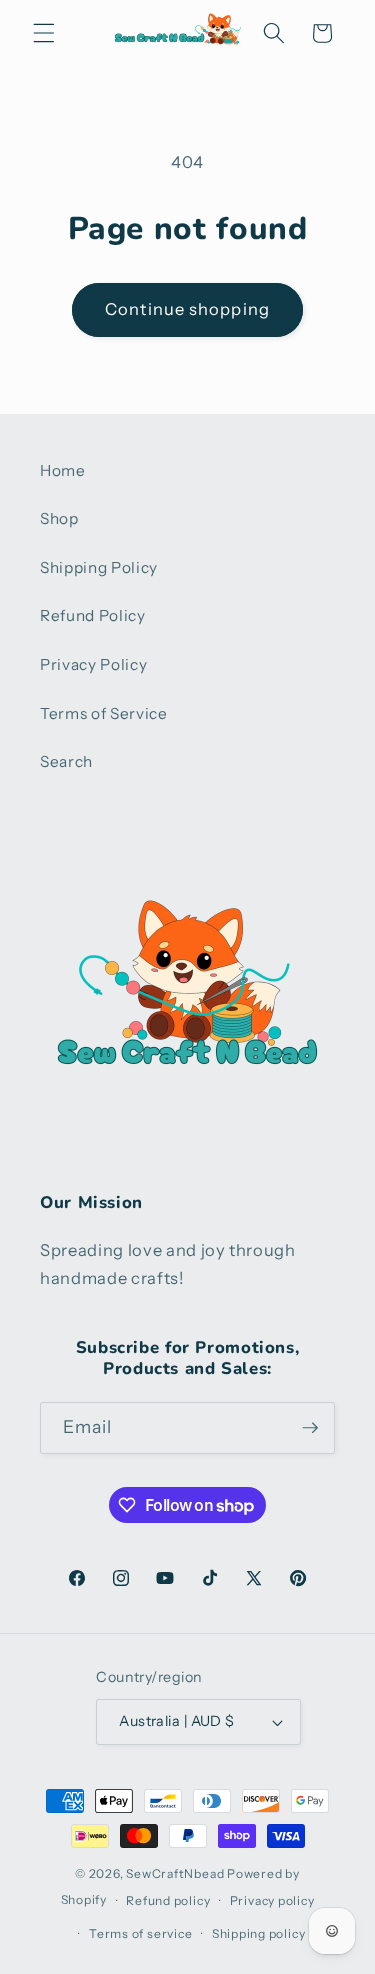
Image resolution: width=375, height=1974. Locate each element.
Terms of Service (104, 713)
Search (66, 761)
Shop (59, 518)
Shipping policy (259, 1933)
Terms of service (140, 1933)
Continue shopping (187, 309)
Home (63, 470)
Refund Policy (93, 615)
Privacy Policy (93, 664)
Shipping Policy (99, 567)
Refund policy (168, 1900)
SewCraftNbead (175, 1873)
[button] (44, 33)
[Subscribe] (310, 1428)
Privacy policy (272, 1900)
